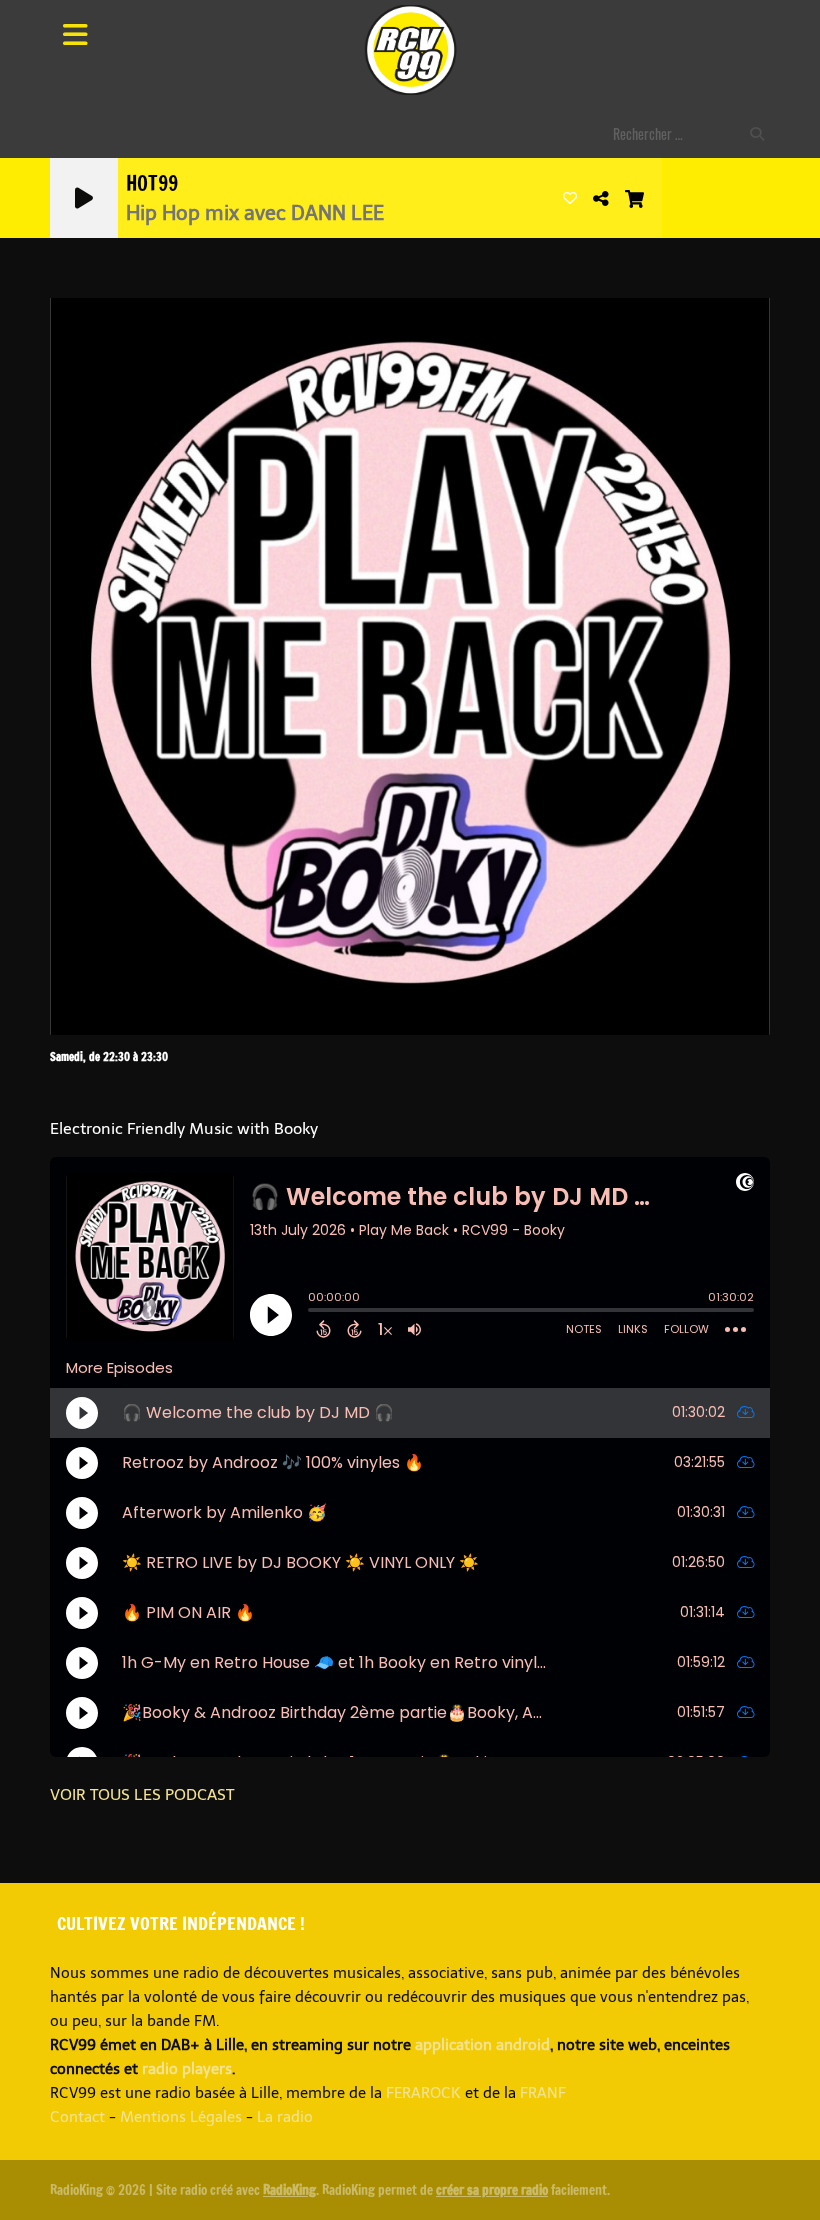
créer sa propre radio (492, 2190)
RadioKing (289, 2190)
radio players (187, 2069)
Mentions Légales (181, 2117)
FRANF (543, 2093)
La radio (285, 2117)
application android (482, 2045)
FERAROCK (423, 2093)
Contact (77, 2117)
